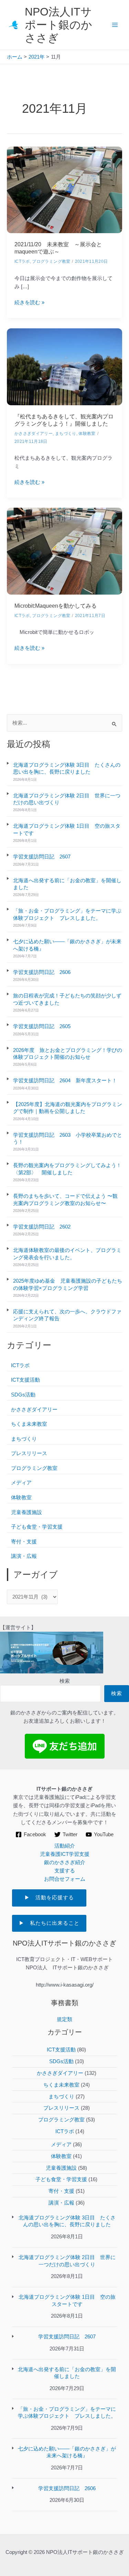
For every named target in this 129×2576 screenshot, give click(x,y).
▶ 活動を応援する (55, 1898)
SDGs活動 (23, 1395)
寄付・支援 (24, 1542)
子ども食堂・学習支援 (37, 1527)
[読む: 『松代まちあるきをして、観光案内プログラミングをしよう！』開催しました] (64, 366)
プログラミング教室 (34, 1468)
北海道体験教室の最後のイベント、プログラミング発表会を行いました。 (67, 1254)
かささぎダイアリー (34, 1410)
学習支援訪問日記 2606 (42, 972)
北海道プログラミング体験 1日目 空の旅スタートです (67, 829)
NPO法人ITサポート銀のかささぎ (58, 25)
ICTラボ (20, 1365)
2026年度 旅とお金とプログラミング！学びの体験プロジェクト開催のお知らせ (68, 1054)
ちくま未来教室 (29, 1424)
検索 (65, 1681)
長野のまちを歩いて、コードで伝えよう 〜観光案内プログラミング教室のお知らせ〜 (65, 1200)
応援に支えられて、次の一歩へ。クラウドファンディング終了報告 (67, 1315)
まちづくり (24, 1439)
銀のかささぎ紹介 (65, 1862)
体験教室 (21, 1498)
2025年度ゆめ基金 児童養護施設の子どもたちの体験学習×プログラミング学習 (68, 1284)
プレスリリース (29, 1453)
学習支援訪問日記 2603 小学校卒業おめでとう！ (68, 1138)
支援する (65, 1871)
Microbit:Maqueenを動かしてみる (56, 606)
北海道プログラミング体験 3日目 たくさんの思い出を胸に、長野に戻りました (67, 768)
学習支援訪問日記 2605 (42, 1026)
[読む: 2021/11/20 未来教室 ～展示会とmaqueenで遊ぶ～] (64, 189)
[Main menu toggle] (115, 25)
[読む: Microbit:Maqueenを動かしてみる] (64, 551)
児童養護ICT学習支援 (65, 1854)
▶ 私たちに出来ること (49, 1923)
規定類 (64, 2019)
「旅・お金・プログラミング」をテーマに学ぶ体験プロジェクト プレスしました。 (67, 914)
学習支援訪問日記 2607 (44, 857)
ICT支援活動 (25, 1380)
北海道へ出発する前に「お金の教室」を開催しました (67, 884)
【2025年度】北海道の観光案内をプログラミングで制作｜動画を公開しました (68, 1108)
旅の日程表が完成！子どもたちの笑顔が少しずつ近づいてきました (67, 999)
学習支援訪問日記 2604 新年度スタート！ (65, 1081)
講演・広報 (24, 1556)
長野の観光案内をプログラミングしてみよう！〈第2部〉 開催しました (67, 1169)
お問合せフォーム (65, 1879)
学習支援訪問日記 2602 (42, 1227)
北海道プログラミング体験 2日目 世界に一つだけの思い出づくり (67, 799)
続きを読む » (29, 303)
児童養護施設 (26, 1512)
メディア (21, 1483)
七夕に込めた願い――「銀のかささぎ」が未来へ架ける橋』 (67, 945)
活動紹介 (65, 1846)
